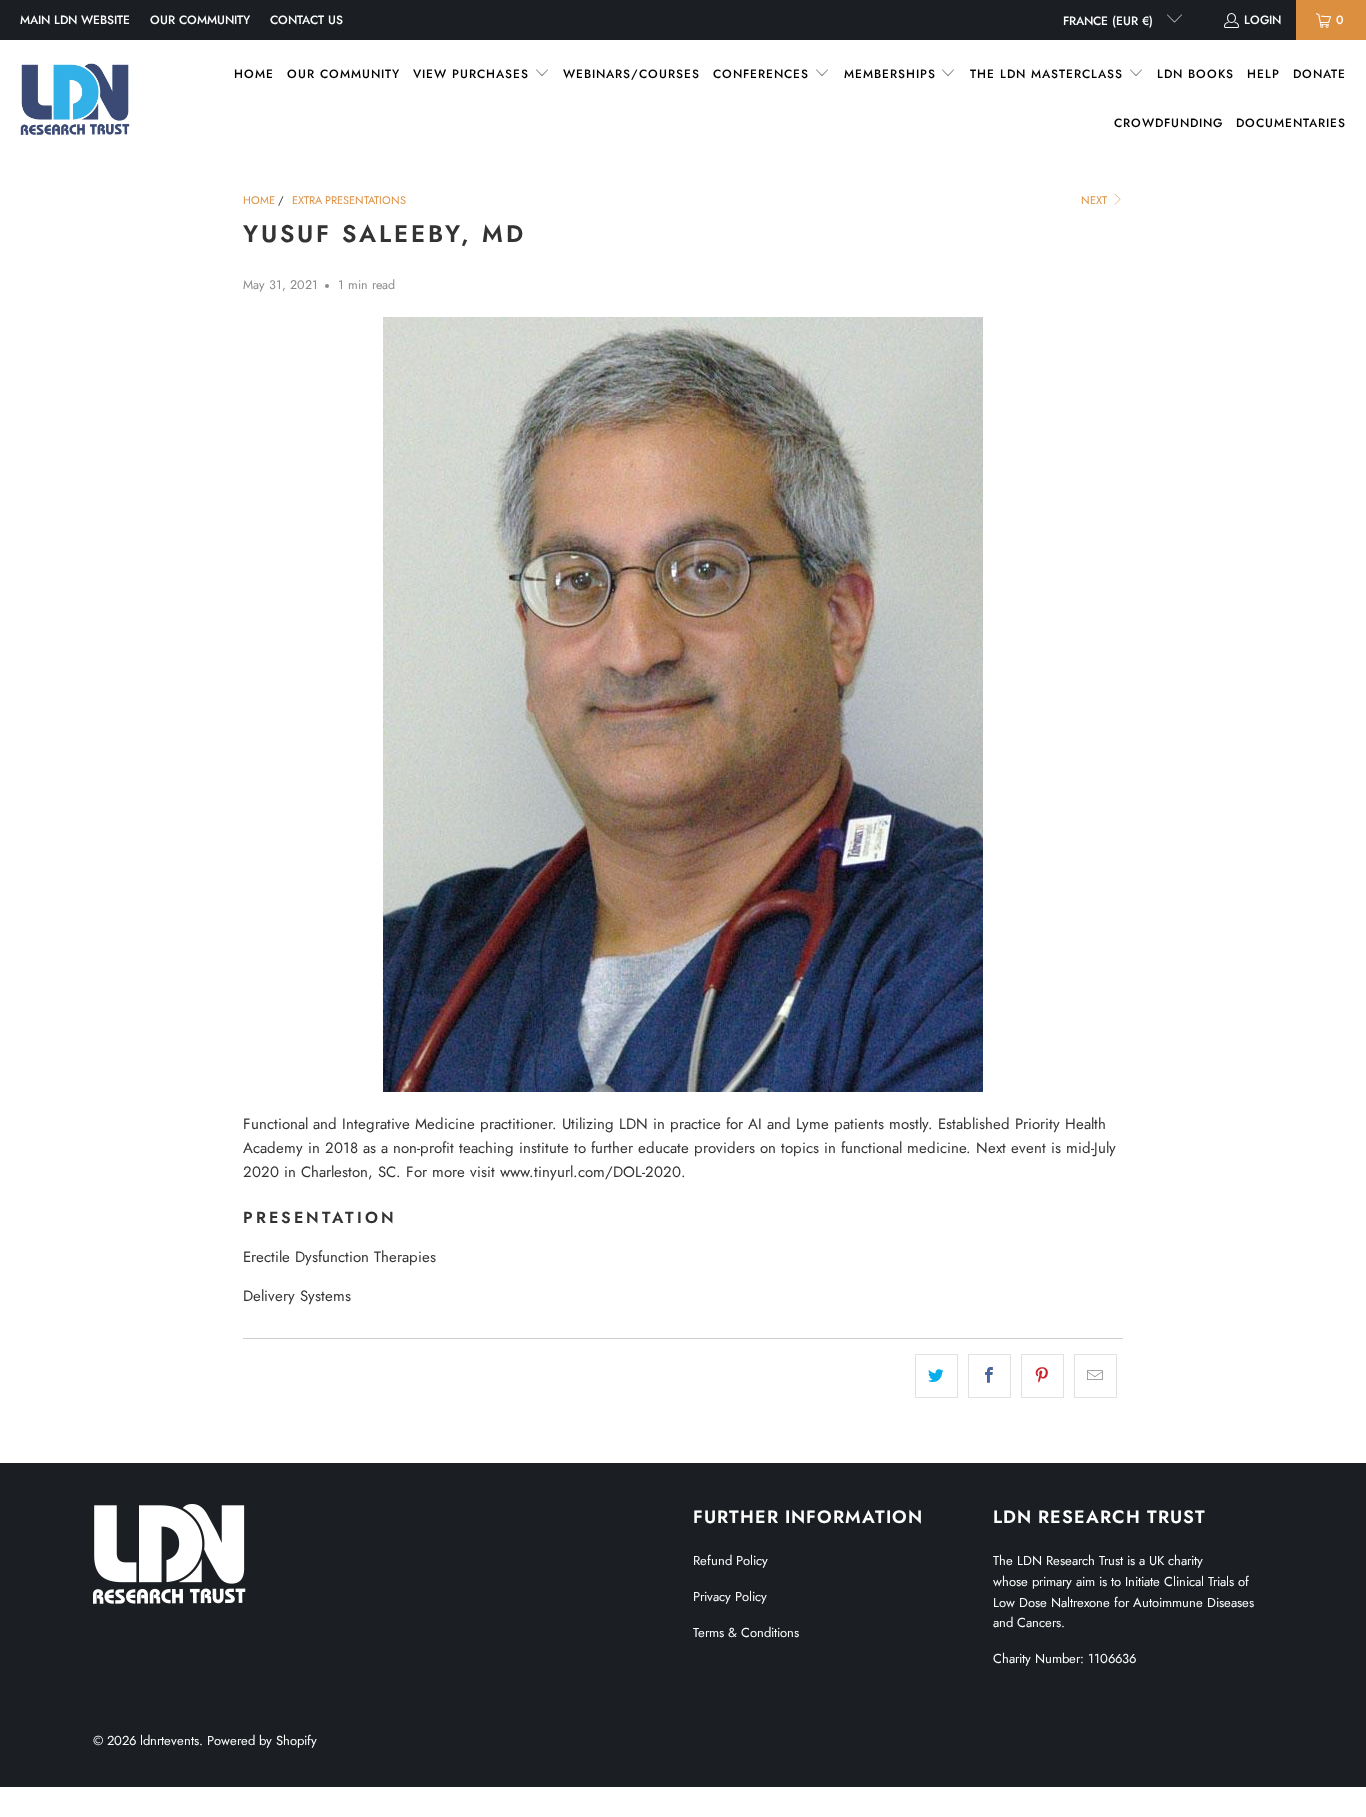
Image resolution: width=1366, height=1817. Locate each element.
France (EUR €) (1110, 21)
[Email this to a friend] (1095, 1376)
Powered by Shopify (262, 1740)
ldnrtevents (169, 1740)
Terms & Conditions (746, 1632)
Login (1262, 20)
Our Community (200, 20)
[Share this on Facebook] (989, 1376)
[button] (481, 74)
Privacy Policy (730, 1596)
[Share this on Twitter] (936, 1376)
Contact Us (306, 20)
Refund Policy (730, 1560)
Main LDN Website (75, 20)
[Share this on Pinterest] (1042, 1376)
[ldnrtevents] (75, 99)
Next (1095, 200)
